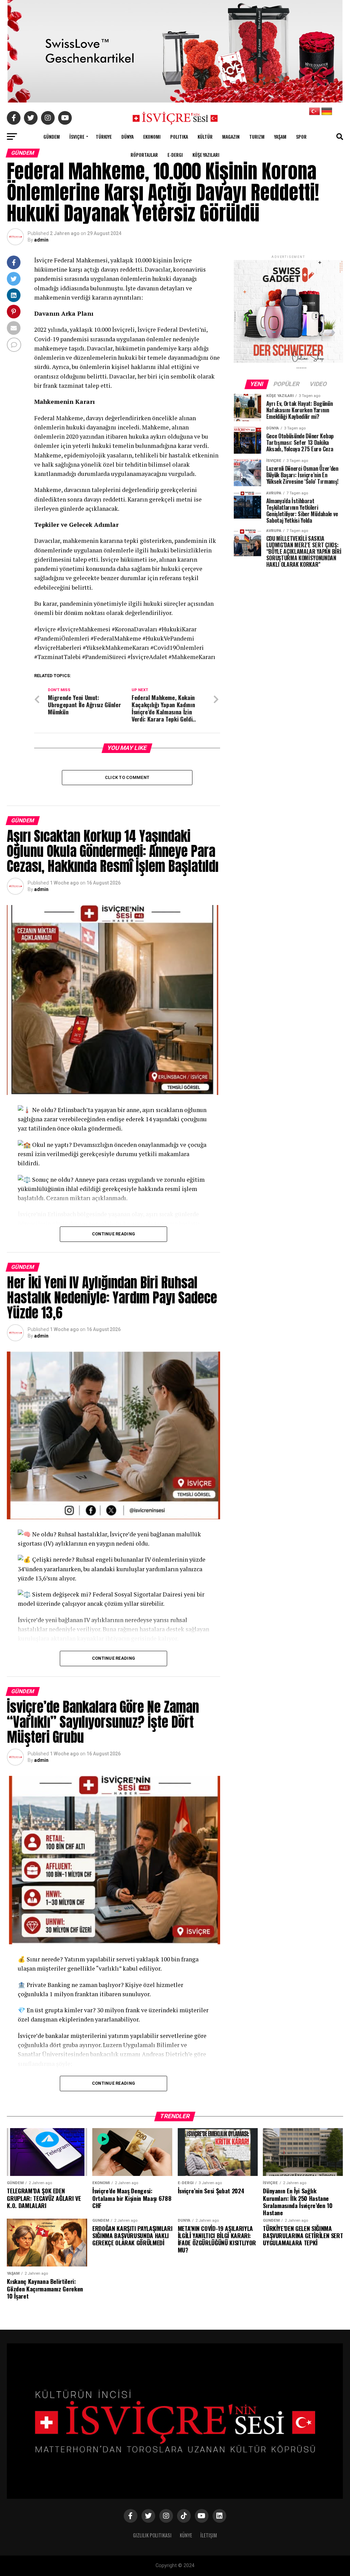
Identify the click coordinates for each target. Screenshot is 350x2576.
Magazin (231, 136)
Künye (186, 2535)
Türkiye (104, 136)
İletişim (209, 2535)
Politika (179, 136)
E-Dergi (175, 155)
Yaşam (280, 136)
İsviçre (77, 136)
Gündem (52, 136)
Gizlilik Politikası (152, 2535)
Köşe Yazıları (206, 155)
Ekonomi (152, 136)
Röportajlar (144, 155)
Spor (301, 136)
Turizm (257, 136)
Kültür (205, 136)
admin (41, 240)
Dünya (127, 136)
